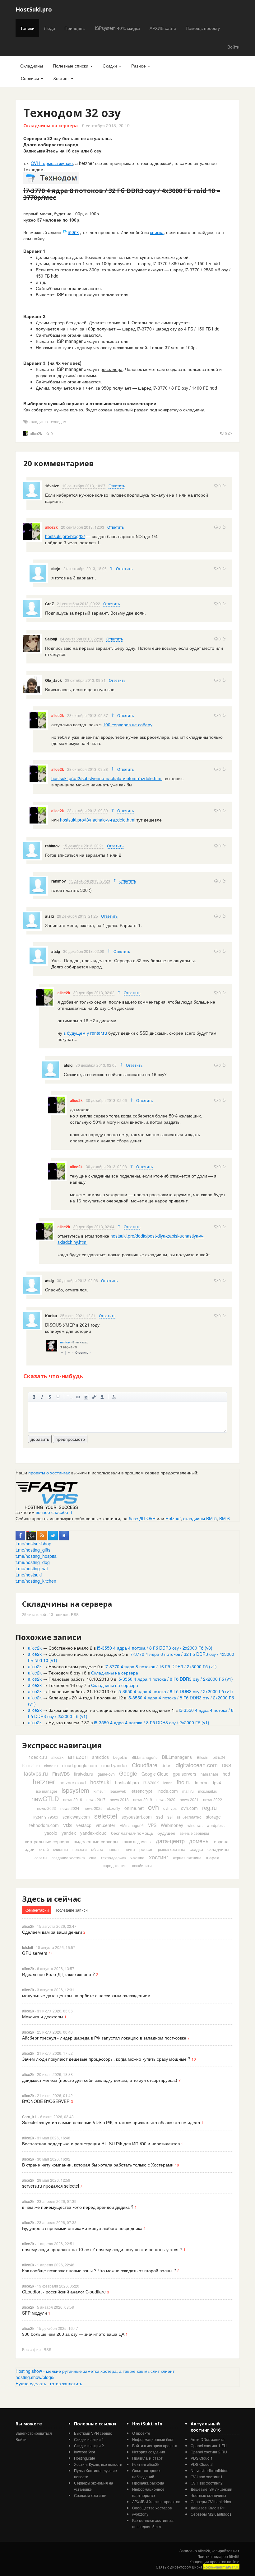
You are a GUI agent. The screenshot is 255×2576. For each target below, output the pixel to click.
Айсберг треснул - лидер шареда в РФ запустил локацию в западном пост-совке (104, 2038)
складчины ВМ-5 (200, 1518)
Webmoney (172, 1825)
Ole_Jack (53, 680)
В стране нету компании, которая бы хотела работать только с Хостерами (98, 2165)
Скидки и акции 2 (89, 2445)
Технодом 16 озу (66, 1685)
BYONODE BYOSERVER (46, 2101)
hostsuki (100, 1782)
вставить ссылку (94, 1397)
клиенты (61, 1849)
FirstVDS (61, 1774)
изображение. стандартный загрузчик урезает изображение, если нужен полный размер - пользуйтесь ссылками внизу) (86, 1397)
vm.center (106, 1825)
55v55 (234, 2556)
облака (97, 1849)
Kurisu (51, 1316)
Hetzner (173, 1518)
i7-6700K (151, 1783)
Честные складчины (208, 2495)
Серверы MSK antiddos (211, 2514)
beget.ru (120, 1757)
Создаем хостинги (90, 2495)
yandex (69, 1833)
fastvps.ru (36, 1773)
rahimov (52, 846)
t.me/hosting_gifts (33, 1550)
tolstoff (28, 1947)
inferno (202, 1782)
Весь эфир (31, 2349)
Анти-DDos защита (208, 2439)
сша (93, 1858)
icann (168, 1783)
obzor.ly (114, 1808)
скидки (196, 1849)
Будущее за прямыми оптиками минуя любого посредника (82, 2228)
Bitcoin (203, 1757)
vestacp (84, 1825)
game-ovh (106, 1774)
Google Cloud (155, 1774)
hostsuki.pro (127, 1782)
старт (158, 2458)
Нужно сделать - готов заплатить (49, 2383)
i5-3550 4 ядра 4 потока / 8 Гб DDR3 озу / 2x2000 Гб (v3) (155, 1648)
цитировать (70, 1397)
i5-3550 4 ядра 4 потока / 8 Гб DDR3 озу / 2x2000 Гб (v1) (175, 1679)
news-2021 (189, 1799)
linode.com (167, 1791)
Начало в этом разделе (72, 1666)
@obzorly (140, 2514)
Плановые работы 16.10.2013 (79, 1679)
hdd (226, 1774)
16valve (52, 486)
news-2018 (119, 1799)
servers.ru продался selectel (51, 2186)
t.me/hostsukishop (33, 1543)
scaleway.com (76, 1817)
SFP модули (35, 2313)
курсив (42, 1397)
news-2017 (96, 1799)
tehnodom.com (44, 1825)
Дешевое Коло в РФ (208, 2508)
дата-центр (170, 1841)
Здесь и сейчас (51, 1899)
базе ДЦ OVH (142, 1518)
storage (213, 1817)
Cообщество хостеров (152, 2508)
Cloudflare (145, 1765)
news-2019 (143, 1799)
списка (157, 232)
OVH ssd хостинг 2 (207, 2483)
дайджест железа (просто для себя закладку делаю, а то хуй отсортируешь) (100, 2080)
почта (130, 1849)
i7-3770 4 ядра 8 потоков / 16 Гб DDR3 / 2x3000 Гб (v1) (161, 1666)
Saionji (51, 639)
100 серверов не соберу (128, 724)
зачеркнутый (50, 1397)
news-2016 (73, 1799)
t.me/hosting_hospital (37, 1556)
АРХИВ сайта (163, 28)
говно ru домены (137, 1841)
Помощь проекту (203, 28)
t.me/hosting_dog (33, 1562)
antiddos (100, 1757)
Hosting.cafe (85, 2458)
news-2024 (70, 1808)
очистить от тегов (114, 1397)
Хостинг (62, 78)
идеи (30, 1849)
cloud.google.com (80, 1765)
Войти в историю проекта (155, 2445)
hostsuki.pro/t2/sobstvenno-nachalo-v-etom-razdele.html (107, 778)
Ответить (117, 486)
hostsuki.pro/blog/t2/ (65, 536)
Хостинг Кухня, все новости (98, 2464)
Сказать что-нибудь (53, 1376)
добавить (40, 1439)
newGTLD (45, 1799)
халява (137, 1857)
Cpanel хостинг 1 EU (209, 2445)
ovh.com (189, 1808)
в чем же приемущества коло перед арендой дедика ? (78, 2207)
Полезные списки (71, 66)
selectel (106, 1816)
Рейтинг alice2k (146, 2464)
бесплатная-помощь (132, 1833)
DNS (227, 1765)
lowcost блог (85, 2452)
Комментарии (37, 1910)
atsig (49, 916)
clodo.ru (51, 1766)
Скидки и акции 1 (89, 2439)
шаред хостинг (115, 1865)
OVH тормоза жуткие (52, 163)
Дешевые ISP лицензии (211, 2489)
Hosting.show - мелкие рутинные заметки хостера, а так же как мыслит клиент (95, 2371)
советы (41, 1858)
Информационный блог (153, 2439)
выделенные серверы (96, 1841)
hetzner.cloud (73, 1782)
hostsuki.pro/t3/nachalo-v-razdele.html (98, 820)
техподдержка (113, 1858)
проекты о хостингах (49, 1473)
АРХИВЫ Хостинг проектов (156, 2501)
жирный (34, 1397)
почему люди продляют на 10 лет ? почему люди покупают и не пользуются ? (102, 2249)
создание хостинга (68, 1858)
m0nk (73, 232)
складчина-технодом (48, 422)
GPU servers (35, 1953)
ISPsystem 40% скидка (118, 28)
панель (114, 1849)
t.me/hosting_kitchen (36, 1581)
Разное (139, 66)
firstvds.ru (84, 1774)
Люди (49, 28)
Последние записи (71, 1910)
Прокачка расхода (148, 2483)
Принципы (75, 28)
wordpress (216, 1825)
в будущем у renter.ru (85, 1033)
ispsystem (75, 1790)
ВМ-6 (225, 1518)
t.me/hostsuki (29, 1575)
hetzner (44, 1781)
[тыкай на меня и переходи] (47, 1495)
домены (199, 1841)
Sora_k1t (30, 2117)
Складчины (32, 66)
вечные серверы (194, 1833)
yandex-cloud (93, 1833)
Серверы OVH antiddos (211, 2501)
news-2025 (93, 1808)
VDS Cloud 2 (202, 2464)
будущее (166, 1833)
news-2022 (213, 1799)
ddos (167, 1765)
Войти (233, 47)
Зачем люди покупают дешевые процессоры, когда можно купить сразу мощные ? (106, 2059)
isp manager (47, 1791)
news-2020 (166, 1799)
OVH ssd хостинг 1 (207, 2477)
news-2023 (46, 1808)
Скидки (110, 66)
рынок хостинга (172, 1849)
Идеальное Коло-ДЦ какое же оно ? (58, 1974)
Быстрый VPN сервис (93, 2433)
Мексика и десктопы (43, 2016)
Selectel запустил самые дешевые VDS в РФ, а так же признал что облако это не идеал (111, 2122)
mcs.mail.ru (208, 1791)
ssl (170, 1817)
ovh (153, 1807)
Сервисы (30, 78)
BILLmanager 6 (177, 1757)
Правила (140, 2458)
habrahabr (209, 1774)
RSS (75, 1614)
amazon (78, 1756)
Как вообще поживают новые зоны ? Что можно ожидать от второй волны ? (99, 2270)
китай (44, 1849)
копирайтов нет (226, 2551)
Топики (27, 28)
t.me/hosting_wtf (32, 1568)
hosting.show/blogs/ (35, 2377)
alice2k (36, 433)
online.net (134, 1808)
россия (146, 1849)
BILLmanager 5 (145, 1757)
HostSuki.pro (34, 9)
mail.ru (188, 1791)
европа (221, 1841)
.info (236, 2562)
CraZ (49, 604)
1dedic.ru (38, 1757)
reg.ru (209, 1807)
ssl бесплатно (189, 1817)
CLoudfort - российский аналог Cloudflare (64, 2292)
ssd (160, 1817)
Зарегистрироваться (34, 2433)
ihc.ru (184, 1782)
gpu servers (185, 1774)
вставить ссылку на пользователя (102, 1397)
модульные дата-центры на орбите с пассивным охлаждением (86, 1995)
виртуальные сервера (47, 1841)
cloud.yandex (114, 1765)
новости (80, 1849)
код (78, 1397)
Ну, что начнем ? (66, 1722)
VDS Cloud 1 (202, 2458)
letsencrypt (141, 1791)
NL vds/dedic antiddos (209, 2470)
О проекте (141, 2433)
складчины (218, 1849)
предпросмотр (70, 1439)
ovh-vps (170, 1808)
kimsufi (100, 1791)
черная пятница (187, 1858)
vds (67, 1824)
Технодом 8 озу (64, 1673)
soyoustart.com (137, 1817)
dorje (56, 569)
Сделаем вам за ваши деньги (52, 1932)
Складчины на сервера (51, 126)
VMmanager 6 (132, 1825)
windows (195, 1825)
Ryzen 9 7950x (45, 1817)
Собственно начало (69, 1648)
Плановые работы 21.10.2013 (79, 1691)
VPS (152, 1825)
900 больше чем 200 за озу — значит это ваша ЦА (73, 2334)
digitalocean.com (197, 1765)
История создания (149, 2452)
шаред (213, 1857)
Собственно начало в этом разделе (85, 1654)
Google (128, 1773)
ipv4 (217, 1782)
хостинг (159, 1857)
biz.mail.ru (31, 1766)
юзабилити (142, 1865)
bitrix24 (219, 1757)
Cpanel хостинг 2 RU (209, 2452)
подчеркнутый (58, 1397)
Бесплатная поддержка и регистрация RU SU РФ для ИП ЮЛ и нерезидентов (101, 2143)
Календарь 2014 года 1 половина (83, 1698)
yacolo (51, 1833)
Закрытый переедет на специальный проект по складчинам (109, 1710)
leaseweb (118, 1791)
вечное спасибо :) (54, 1512)
